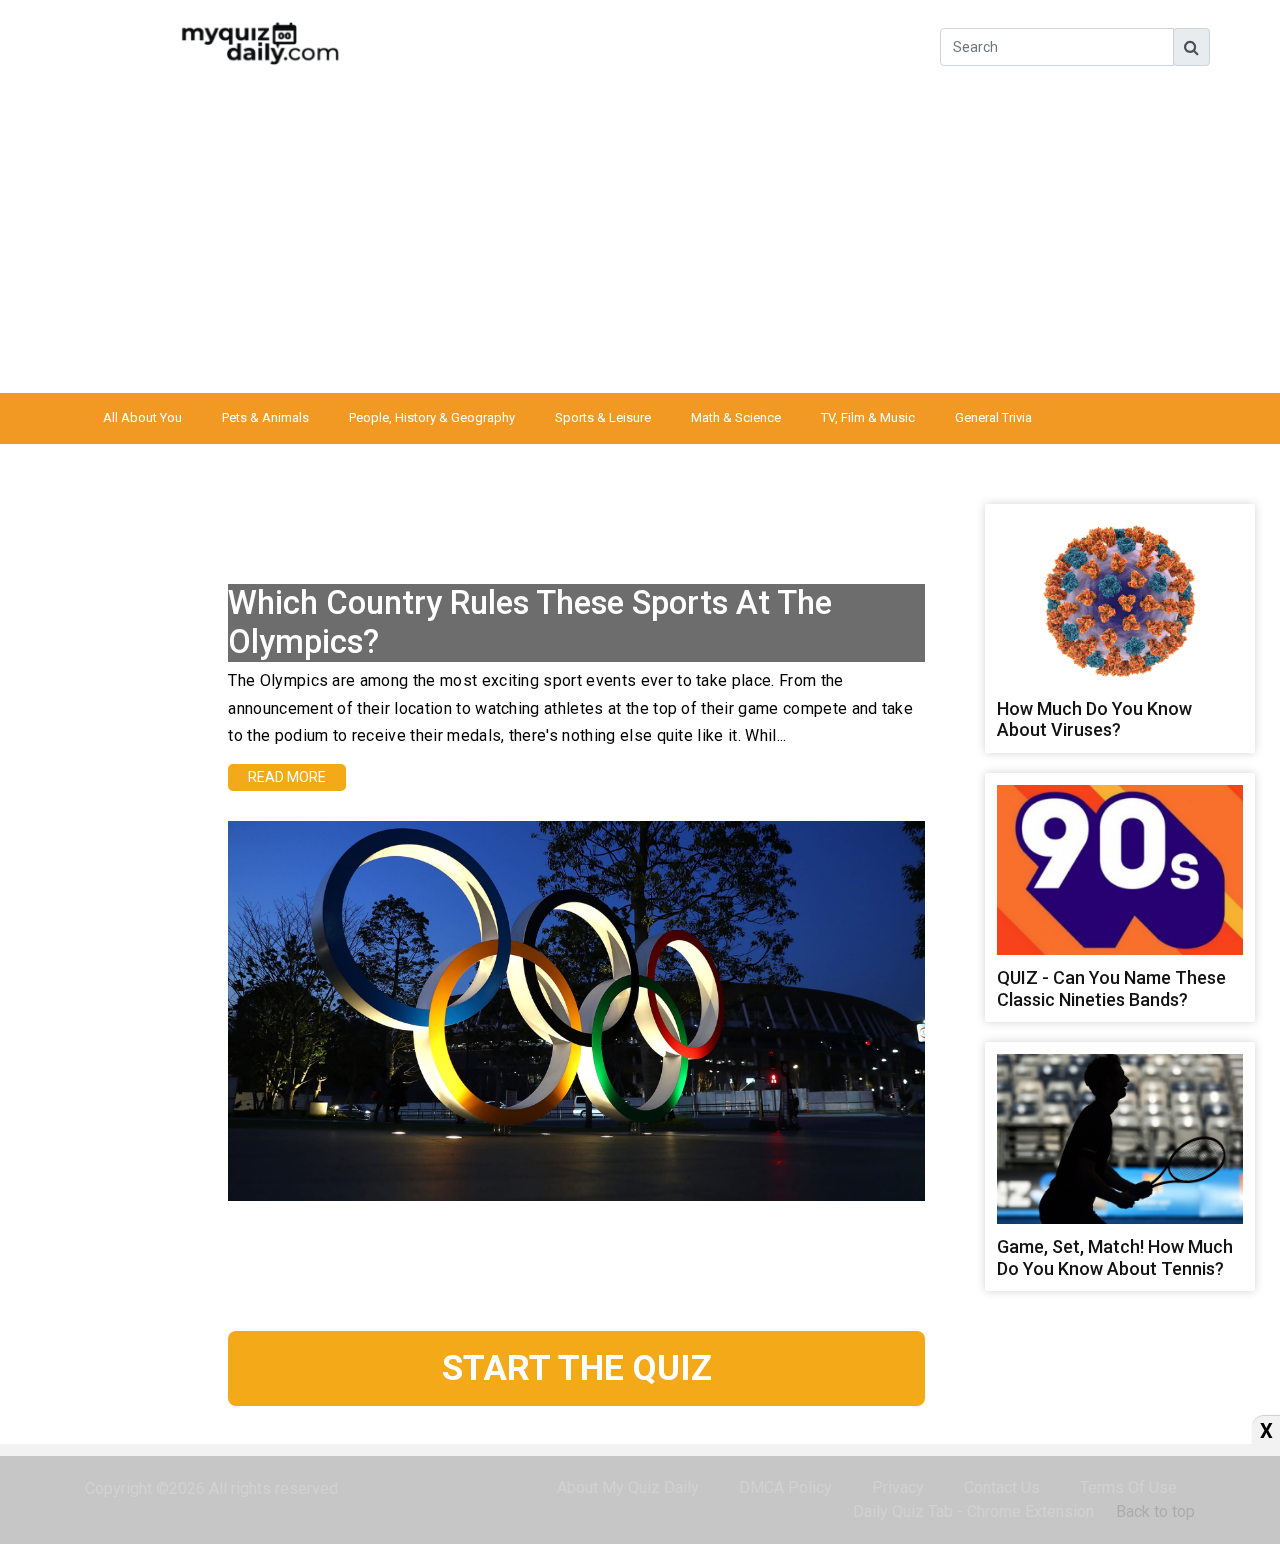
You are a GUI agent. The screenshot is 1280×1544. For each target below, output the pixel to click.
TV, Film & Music (868, 417)
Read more (287, 777)
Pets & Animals (265, 417)
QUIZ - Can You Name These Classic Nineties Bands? (1111, 988)
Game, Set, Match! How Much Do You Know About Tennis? (1115, 1257)
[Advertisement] (640, 243)
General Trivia (993, 417)
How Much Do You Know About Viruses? (1094, 719)
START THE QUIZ (577, 1368)
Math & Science (736, 417)
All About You (142, 417)
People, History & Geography (432, 417)
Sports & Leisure (603, 417)
